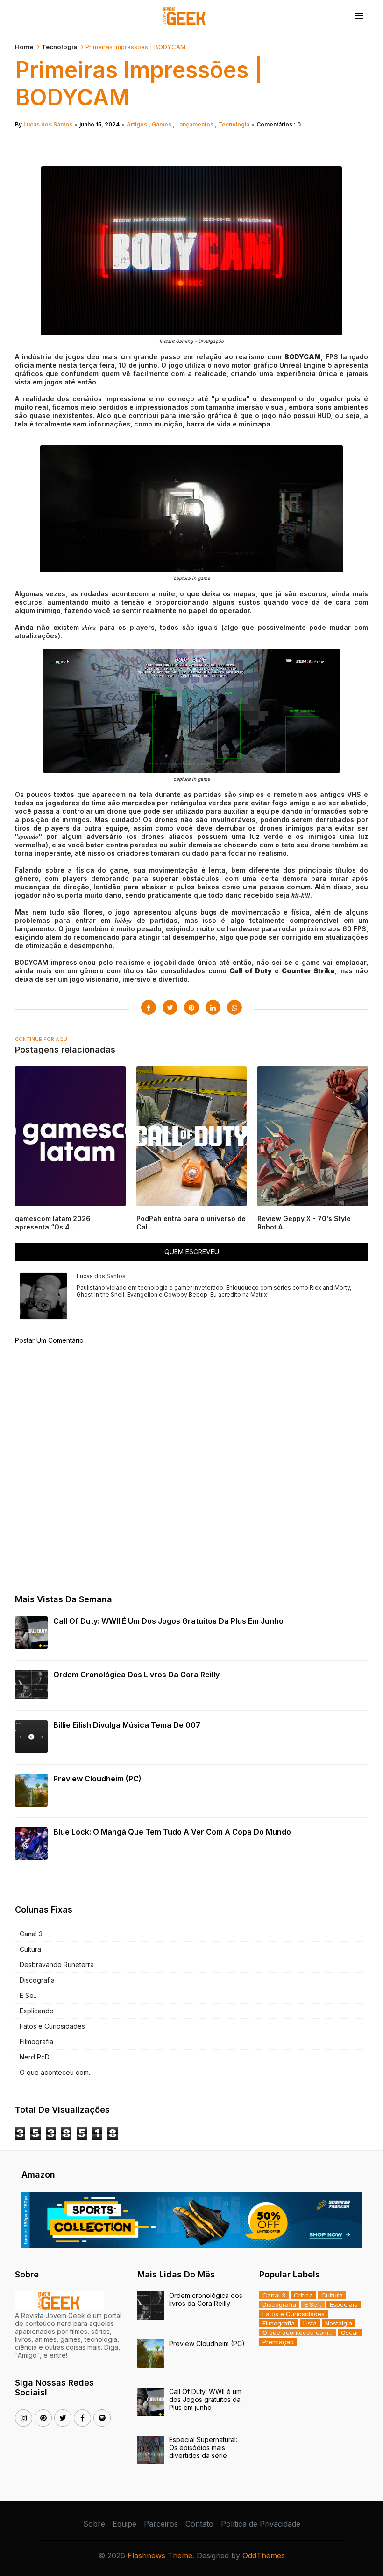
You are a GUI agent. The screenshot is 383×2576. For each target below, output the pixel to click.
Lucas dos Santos (48, 124)
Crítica (303, 2295)
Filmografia (36, 2042)
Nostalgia (339, 2323)
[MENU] (359, 16)
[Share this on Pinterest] (191, 1007)
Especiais (344, 2304)
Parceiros (161, 2524)
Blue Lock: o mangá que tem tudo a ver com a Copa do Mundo (172, 1832)
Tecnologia (59, 47)
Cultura (30, 1949)
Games (162, 124)
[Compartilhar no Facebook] (149, 1007)
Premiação (278, 2342)
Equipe (124, 2524)
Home (24, 47)
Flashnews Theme (160, 2555)
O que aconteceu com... (56, 2072)
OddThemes (264, 2555)
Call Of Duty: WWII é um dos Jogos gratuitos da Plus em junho (168, 1621)
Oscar (350, 2332)
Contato (199, 2524)
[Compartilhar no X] (170, 1007)
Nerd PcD (35, 2057)
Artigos (138, 124)
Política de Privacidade (261, 2524)
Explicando (37, 2011)
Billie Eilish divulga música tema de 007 (127, 1725)
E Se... (29, 1995)
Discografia (37, 1980)
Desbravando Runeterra (57, 1965)
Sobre (94, 2524)
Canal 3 (31, 1934)
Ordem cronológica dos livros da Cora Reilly (136, 1675)
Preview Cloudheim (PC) (97, 1779)
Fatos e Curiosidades (52, 2026)
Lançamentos (195, 124)
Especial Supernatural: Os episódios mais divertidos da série (203, 2447)
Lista (310, 2323)
